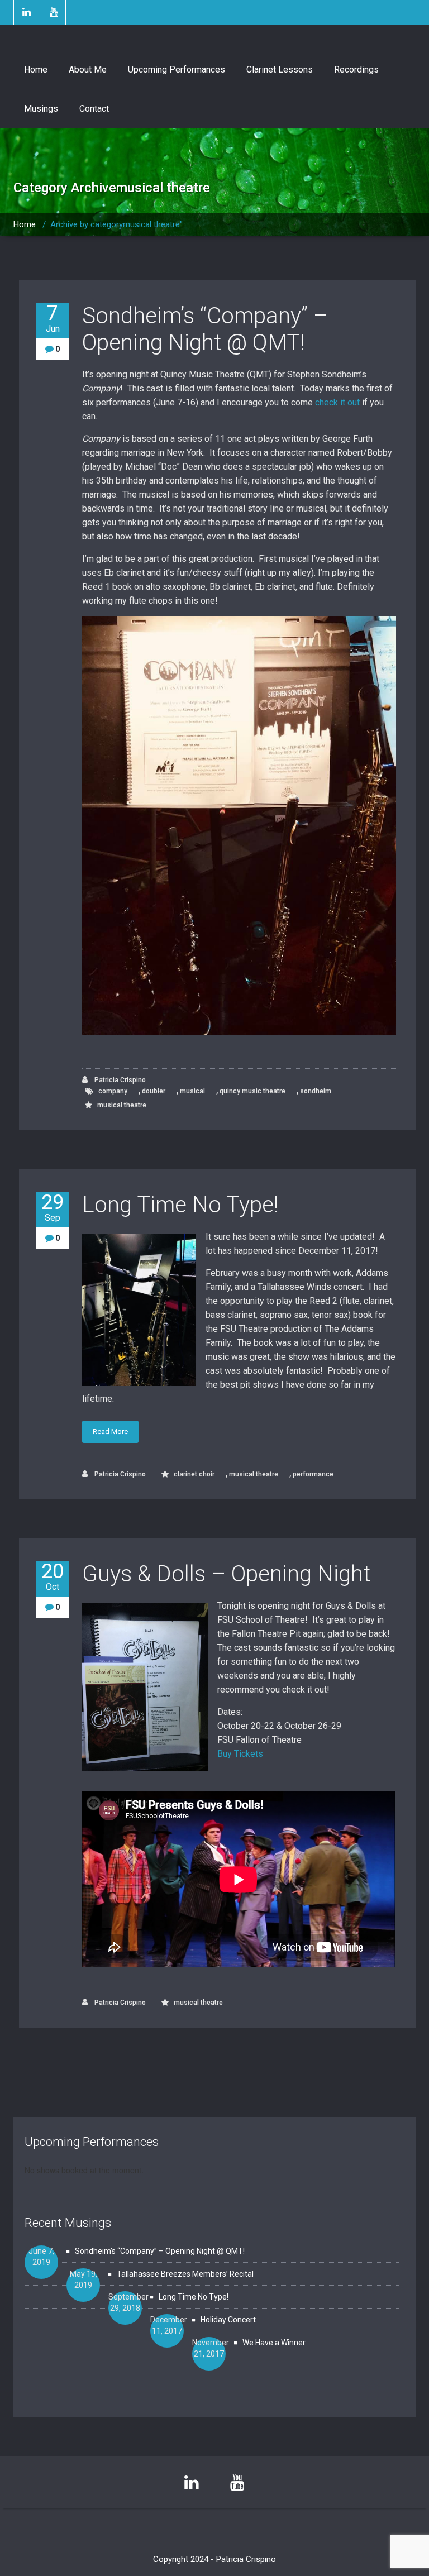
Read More (110, 1432)
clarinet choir (194, 1474)
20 (53, 1576)
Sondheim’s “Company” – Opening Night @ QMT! (205, 329)
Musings (41, 109)
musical (192, 1091)
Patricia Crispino (119, 1080)
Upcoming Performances (177, 70)
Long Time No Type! (180, 1205)
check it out (337, 402)
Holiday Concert (228, 2320)
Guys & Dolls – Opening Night (226, 1574)
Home (36, 70)
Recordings (356, 70)
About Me (88, 70)
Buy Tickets (240, 1754)
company (113, 1091)
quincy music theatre (252, 1091)
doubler (154, 1091)
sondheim (316, 1091)
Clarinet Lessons (280, 70)
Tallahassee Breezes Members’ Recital (185, 2274)
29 (53, 1207)
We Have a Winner (274, 2343)
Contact (94, 109)
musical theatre (122, 1105)
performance (313, 1474)
